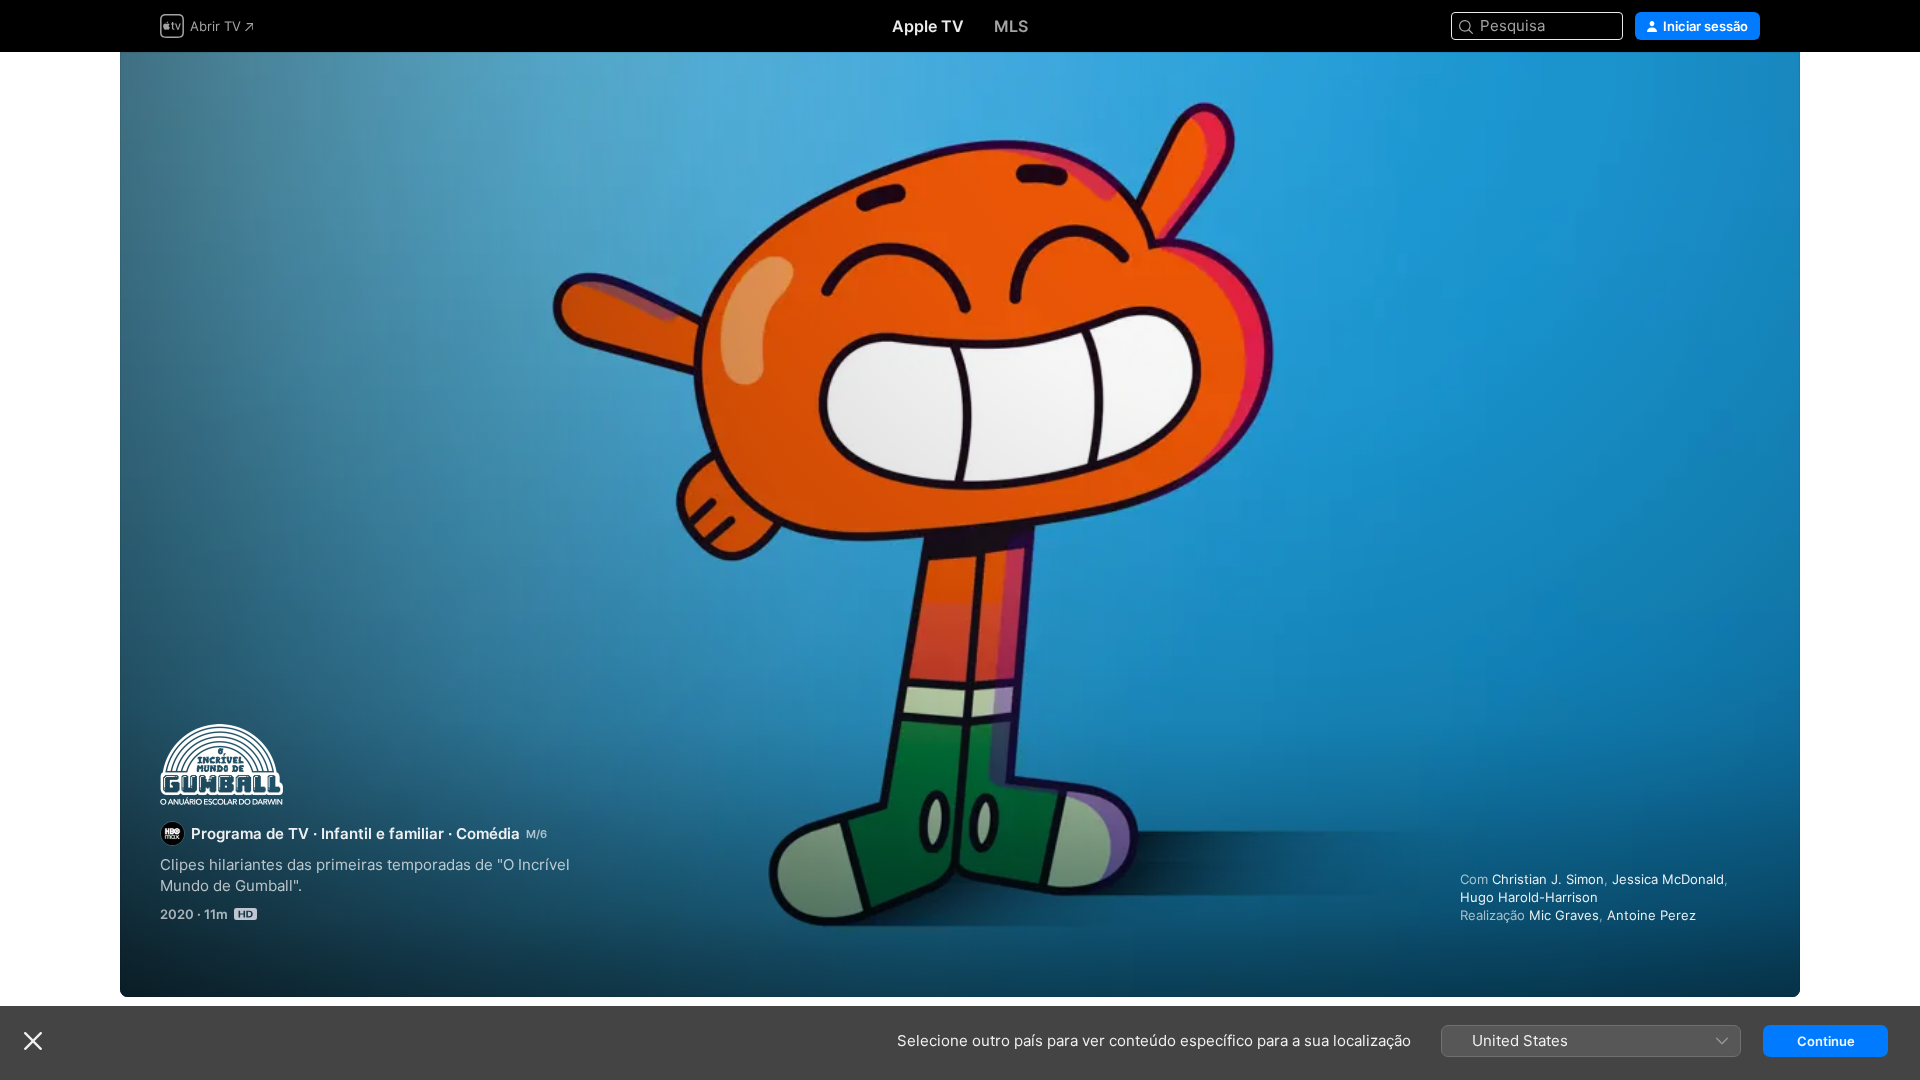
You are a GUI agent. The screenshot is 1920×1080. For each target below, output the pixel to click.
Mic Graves (1564, 915)
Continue (1826, 1041)
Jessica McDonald (1668, 879)
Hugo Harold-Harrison (1529, 897)
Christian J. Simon (1548, 879)
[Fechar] (33, 1041)
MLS (1011, 26)
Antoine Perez (1651, 915)
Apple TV (928, 26)
